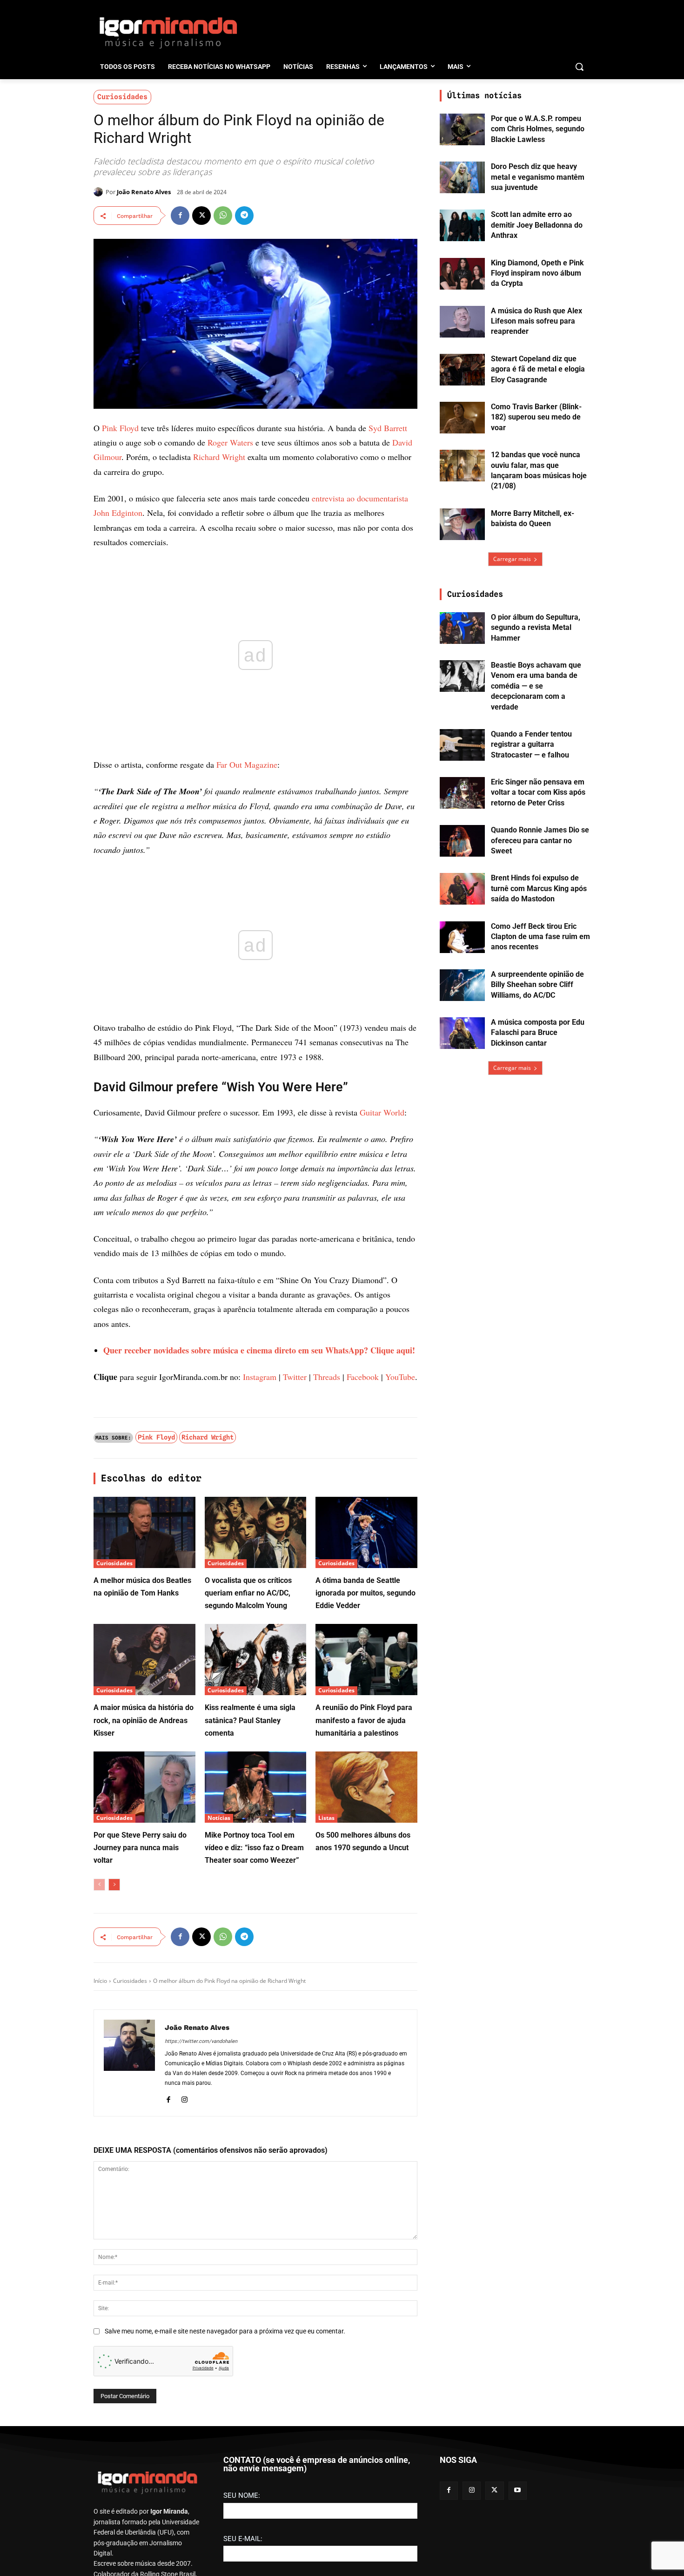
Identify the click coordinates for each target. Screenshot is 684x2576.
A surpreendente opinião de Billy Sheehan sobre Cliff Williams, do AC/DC (537, 985)
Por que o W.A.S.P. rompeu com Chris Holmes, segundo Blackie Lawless (538, 129)
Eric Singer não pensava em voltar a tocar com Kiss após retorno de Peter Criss (538, 792)
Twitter (295, 1377)
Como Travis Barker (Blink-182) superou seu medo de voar (536, 417)
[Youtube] (518, 2491)
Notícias (219, 1818)
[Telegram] (244, 216)
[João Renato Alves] (100, 192)
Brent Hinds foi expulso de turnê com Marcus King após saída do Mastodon (539, 888)
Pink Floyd (120, 428)
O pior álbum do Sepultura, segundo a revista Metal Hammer (536, 628)
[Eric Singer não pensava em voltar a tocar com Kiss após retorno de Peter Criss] (462, 793)
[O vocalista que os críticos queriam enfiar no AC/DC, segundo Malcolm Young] (256, 1532)
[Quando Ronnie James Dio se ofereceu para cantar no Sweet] (462, 841)
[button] (579, 67)
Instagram (260, 1377)
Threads (327, 1377)
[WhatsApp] (223, 216)
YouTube (400, 1377)
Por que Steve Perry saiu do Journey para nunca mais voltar (140, 1848)
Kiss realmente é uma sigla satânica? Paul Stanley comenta (250, 1720)
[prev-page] (99, 1885)
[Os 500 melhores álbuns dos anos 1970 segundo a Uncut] (366, 1787)
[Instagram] (184, 2098)
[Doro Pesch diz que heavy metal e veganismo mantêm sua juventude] (462, 177)
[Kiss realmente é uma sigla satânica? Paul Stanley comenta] (256, 1660)
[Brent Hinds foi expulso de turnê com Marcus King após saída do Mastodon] (462, 889)
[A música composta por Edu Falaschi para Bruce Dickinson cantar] (462, 1033)
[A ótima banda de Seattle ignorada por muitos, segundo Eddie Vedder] (366, 1532)
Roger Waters (230, 442)
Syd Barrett (388, 428)
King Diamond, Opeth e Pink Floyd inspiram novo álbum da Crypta (537, 273)
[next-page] (114, 1885)
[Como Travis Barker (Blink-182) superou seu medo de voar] (462, 418)
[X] (201, 216)
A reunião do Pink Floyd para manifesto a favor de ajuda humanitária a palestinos (364, 1720)
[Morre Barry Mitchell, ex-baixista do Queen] (462, 524)
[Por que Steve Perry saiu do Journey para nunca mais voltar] (144, 1787)
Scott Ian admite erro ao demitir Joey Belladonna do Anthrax (537, 225)
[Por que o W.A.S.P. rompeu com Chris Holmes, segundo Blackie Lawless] (462, 129)
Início (100, 1981)
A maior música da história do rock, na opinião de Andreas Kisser (144, 1720)
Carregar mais (512, 559)
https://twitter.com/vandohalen (201, 2041)
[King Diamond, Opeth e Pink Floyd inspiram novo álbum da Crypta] (462, 274)
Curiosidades (122, 97)
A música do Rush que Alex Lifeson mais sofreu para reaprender (536, 321)
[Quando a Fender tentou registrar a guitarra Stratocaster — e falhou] (462, 745)
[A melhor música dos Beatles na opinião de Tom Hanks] (144, 1532)
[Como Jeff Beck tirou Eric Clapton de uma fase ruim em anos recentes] (462, 937)
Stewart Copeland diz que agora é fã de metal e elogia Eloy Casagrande (538, 369)
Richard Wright (219, 457)
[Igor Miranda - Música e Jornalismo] (168, 32)
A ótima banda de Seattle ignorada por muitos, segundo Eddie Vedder (365, 1593)
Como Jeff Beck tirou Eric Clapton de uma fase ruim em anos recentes (540, 937)
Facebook (363, 1377)
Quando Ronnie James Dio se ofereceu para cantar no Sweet (540, 840)
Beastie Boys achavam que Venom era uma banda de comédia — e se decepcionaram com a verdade (536, 686)
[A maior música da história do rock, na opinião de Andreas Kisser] (144, 1660)
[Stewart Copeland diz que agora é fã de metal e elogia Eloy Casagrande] (462, 370)
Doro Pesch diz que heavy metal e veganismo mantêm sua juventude (538, 177)
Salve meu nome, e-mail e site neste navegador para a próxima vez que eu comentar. (225, 2331)
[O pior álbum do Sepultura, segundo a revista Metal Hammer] (462, 628)
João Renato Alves (144, 192)
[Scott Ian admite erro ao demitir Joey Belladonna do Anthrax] (462, 225)
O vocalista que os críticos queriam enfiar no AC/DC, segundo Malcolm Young (248, 1593)
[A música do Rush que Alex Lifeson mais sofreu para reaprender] (462, 322)
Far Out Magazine (247, 764)
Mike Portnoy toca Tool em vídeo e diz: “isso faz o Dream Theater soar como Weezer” (254, 1848)
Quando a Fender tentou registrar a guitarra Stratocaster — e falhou (531, 744)
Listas (326, 1818)
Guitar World (382, 1112)
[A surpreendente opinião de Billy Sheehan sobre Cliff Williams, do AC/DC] (462, 985)
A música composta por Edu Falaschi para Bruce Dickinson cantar (538, 1033)
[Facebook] (180, 216)
